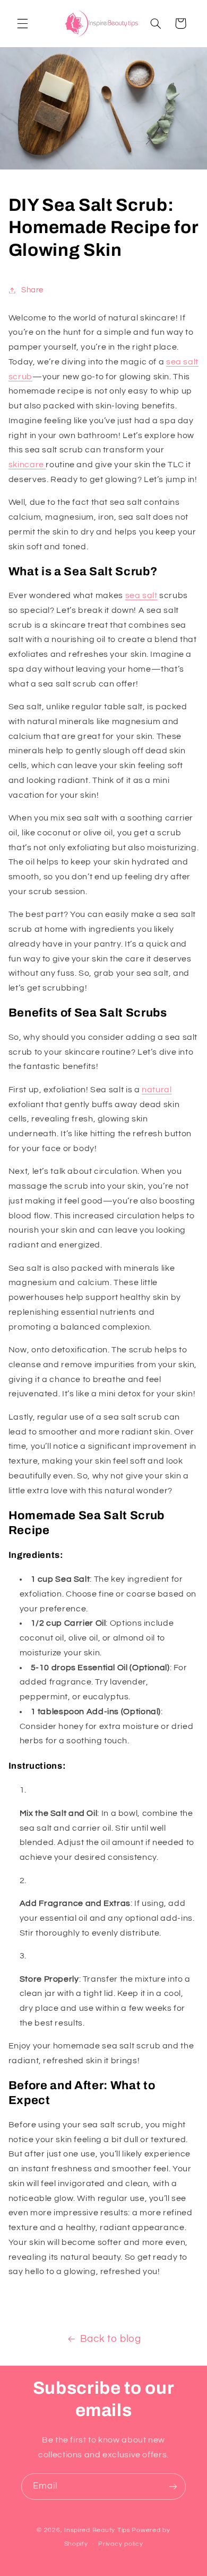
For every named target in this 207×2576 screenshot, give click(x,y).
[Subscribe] (173, 2486)
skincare (27, 465)
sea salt (141, 595)
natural (157, 1090)
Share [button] (32, 290)
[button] (22, 23)
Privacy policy (120, 2544)
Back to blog (111, 2339)
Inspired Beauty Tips (97, 2530)
